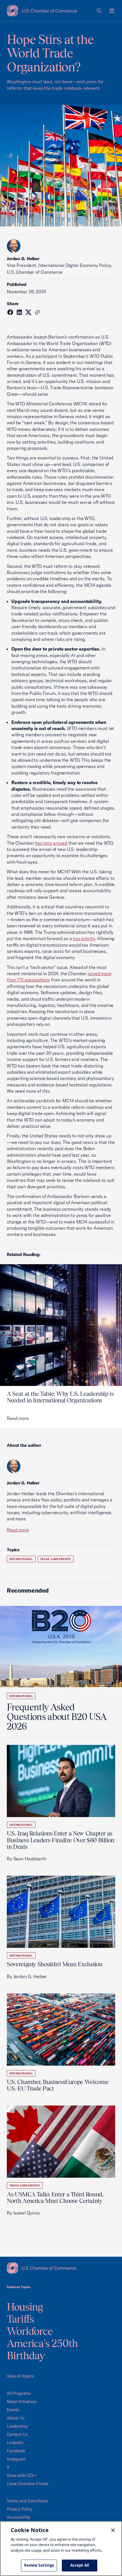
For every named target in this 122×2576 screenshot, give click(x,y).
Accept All (80, 2565)
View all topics (20, 2376)
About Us (16, 2418)
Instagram (16, 2459)
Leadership (17, 2426)
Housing (25, 2307)
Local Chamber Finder (28, 2484)
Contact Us (17, 2434)
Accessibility (19, 2517)
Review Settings (39, 2565)
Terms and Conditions (27, 2501)
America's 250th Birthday (42, 2349)
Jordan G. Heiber (23, 259)
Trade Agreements (56, 1559)
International (21, 1559)
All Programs (19, 2393)
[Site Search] (99, 11)
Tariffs (21, 2319)
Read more (18, 1530)
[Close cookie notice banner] (113, 2530)
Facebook (16, 2451)
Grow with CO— (22, 2475)
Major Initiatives (22, 2401)
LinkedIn (15, 2443)
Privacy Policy (20, 2509)
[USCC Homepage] (61, 2268)
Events (13, 2410)
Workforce (30, 2331)
